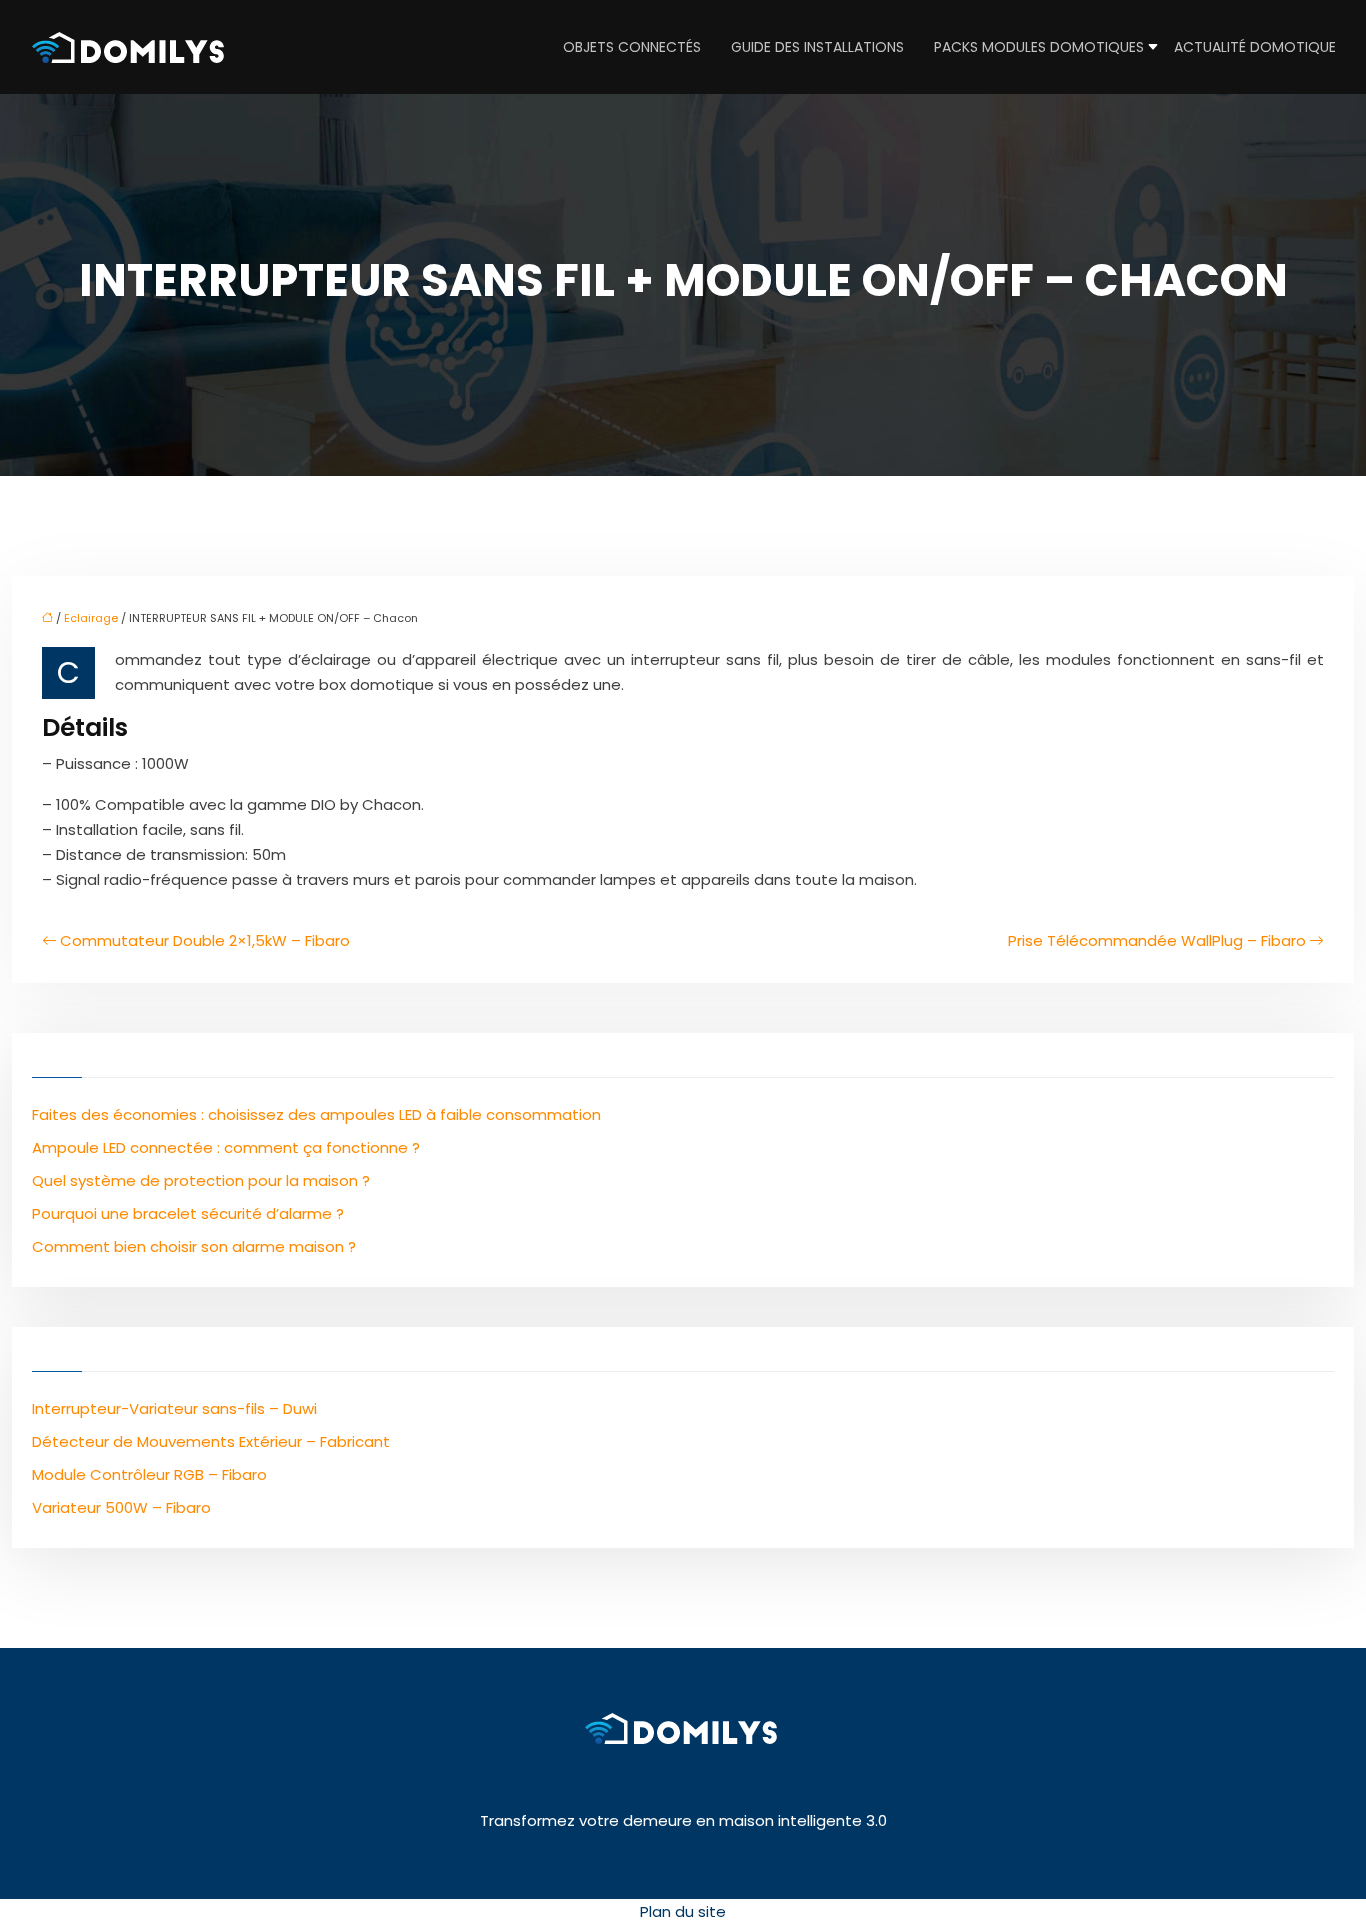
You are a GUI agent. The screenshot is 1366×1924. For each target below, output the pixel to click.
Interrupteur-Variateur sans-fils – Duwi (174, 1408)
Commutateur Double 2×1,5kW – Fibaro (205, 940)
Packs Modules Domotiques (1039, 47)
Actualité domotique (1255, 47)
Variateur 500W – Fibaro (121, 1507)
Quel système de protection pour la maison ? (201, 1180)
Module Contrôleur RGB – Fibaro (149, 1474)
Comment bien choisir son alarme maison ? (194, 1246)
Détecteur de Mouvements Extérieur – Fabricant (211, 1441)
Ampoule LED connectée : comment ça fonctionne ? (226, 1147)
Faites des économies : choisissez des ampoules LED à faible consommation (316, 1114)
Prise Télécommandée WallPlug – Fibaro (1157, 940)
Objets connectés (632, 47)
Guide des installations (817, 47)
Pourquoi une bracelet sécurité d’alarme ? (188, 1213)
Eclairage (91, 618)
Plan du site (683, 1911)
